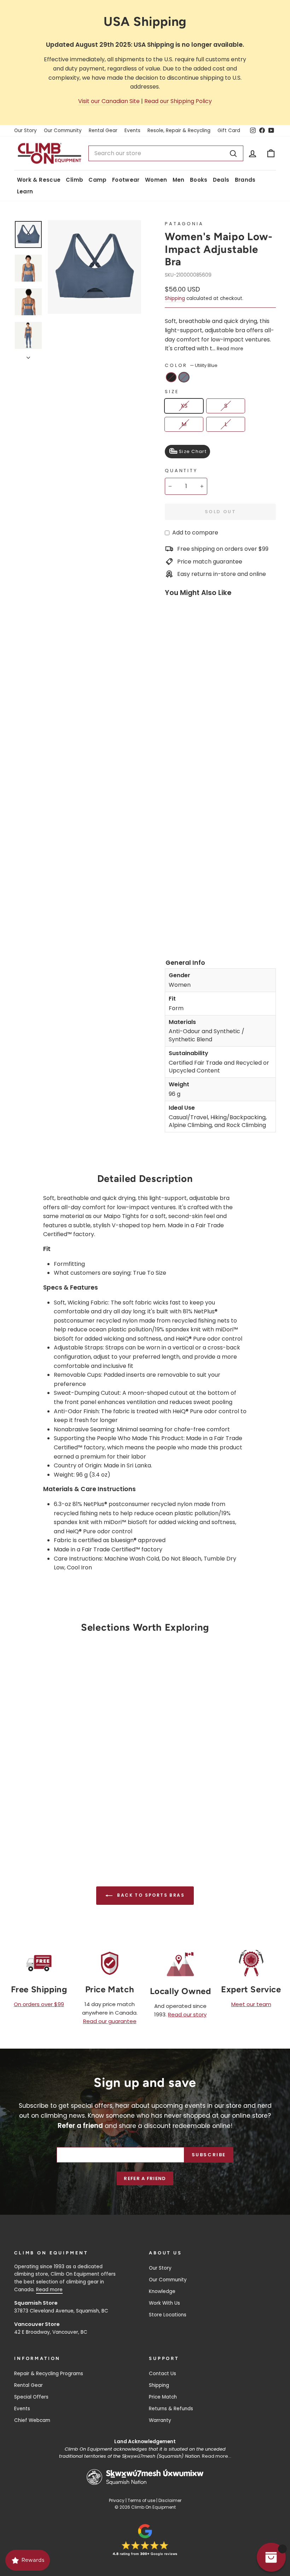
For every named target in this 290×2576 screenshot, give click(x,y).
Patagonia (184, 224)
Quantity (181, 471)
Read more (230, 349)
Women (156, 180)
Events (132, 131)
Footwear (126, 180)
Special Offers (31, 2397)
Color (191, 365)
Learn (25, 191)
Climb (74, 180)
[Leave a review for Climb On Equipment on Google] (145, 2540)
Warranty (160, 2420)
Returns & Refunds (171, 2409)
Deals (221, 180)
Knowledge (162, 2291)
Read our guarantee (110, 2021)
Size (172, 392)
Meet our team (251, 2004)
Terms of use (141, 2500)
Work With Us (164, 2303)
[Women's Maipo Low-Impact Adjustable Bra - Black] (171, 916)
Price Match (163, 2397)
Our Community (63, 131)
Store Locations (168, 2315)
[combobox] (166, 153)
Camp (98, 180)
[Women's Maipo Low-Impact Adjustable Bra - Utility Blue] (171, 926)
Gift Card (229, 131)
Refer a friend (145, 2178)
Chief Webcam (32, 2420)
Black (171, 377)
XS (184, 406)
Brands (245, 180)
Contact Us (163, 2374)
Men (179, 180)
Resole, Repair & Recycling (179, 131)
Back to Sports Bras (150, 1895)
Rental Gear (103, 131)
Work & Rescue (39, 180)
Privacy (117, 2500)
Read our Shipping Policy (178, 101)
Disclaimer (170, 2500)
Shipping (175, 298)
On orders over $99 (39, 2004)
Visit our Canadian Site (109, 101)
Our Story (25, 131)
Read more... (217, 2456)
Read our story (187, 2014)
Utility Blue (184, 377)
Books (199, 180)
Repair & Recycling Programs (49, 2374)
